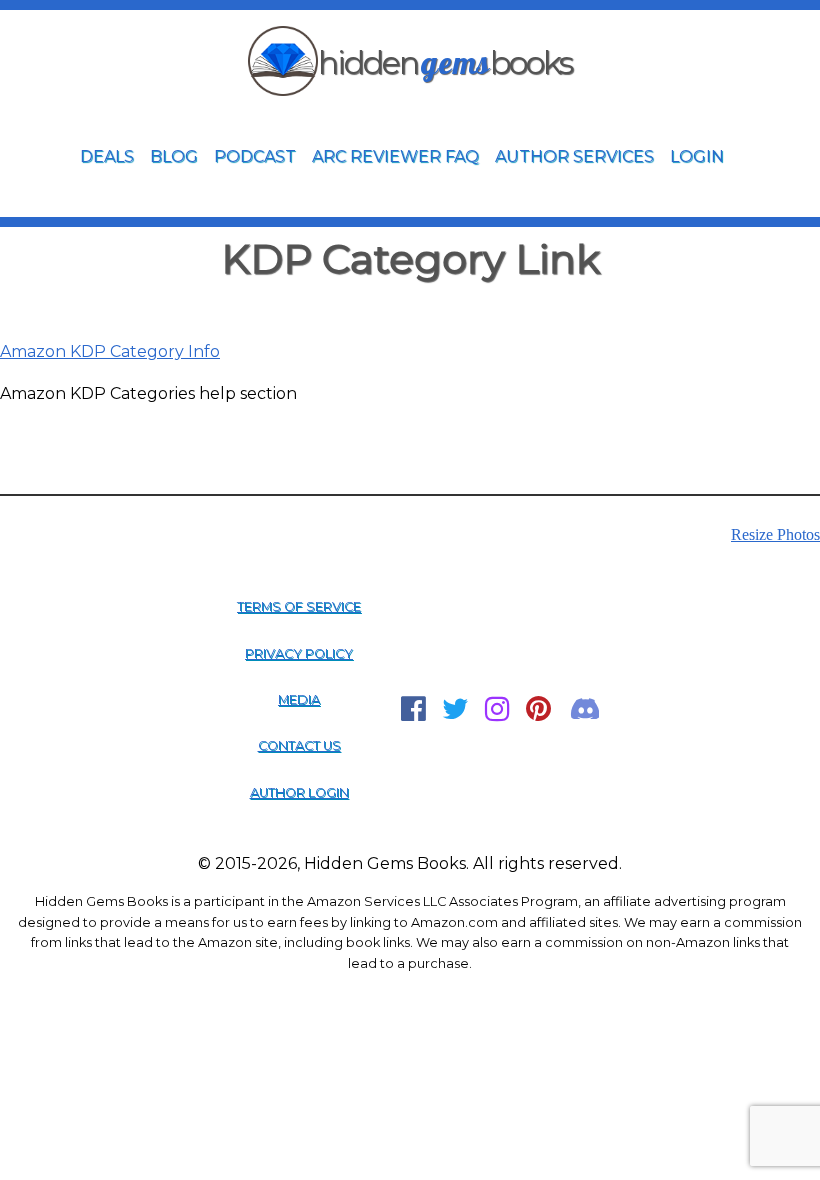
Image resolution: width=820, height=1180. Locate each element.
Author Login (299, 792)
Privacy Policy (299, 653)
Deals (107, 156)
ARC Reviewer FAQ (395, 156)
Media (299, 699)
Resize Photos (775, 534)
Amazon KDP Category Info (110, 351)
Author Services (574, 156)
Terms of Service (299, 606)
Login (697, 156)
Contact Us (299, 745)
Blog (174, 156)
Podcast (255, 156)
